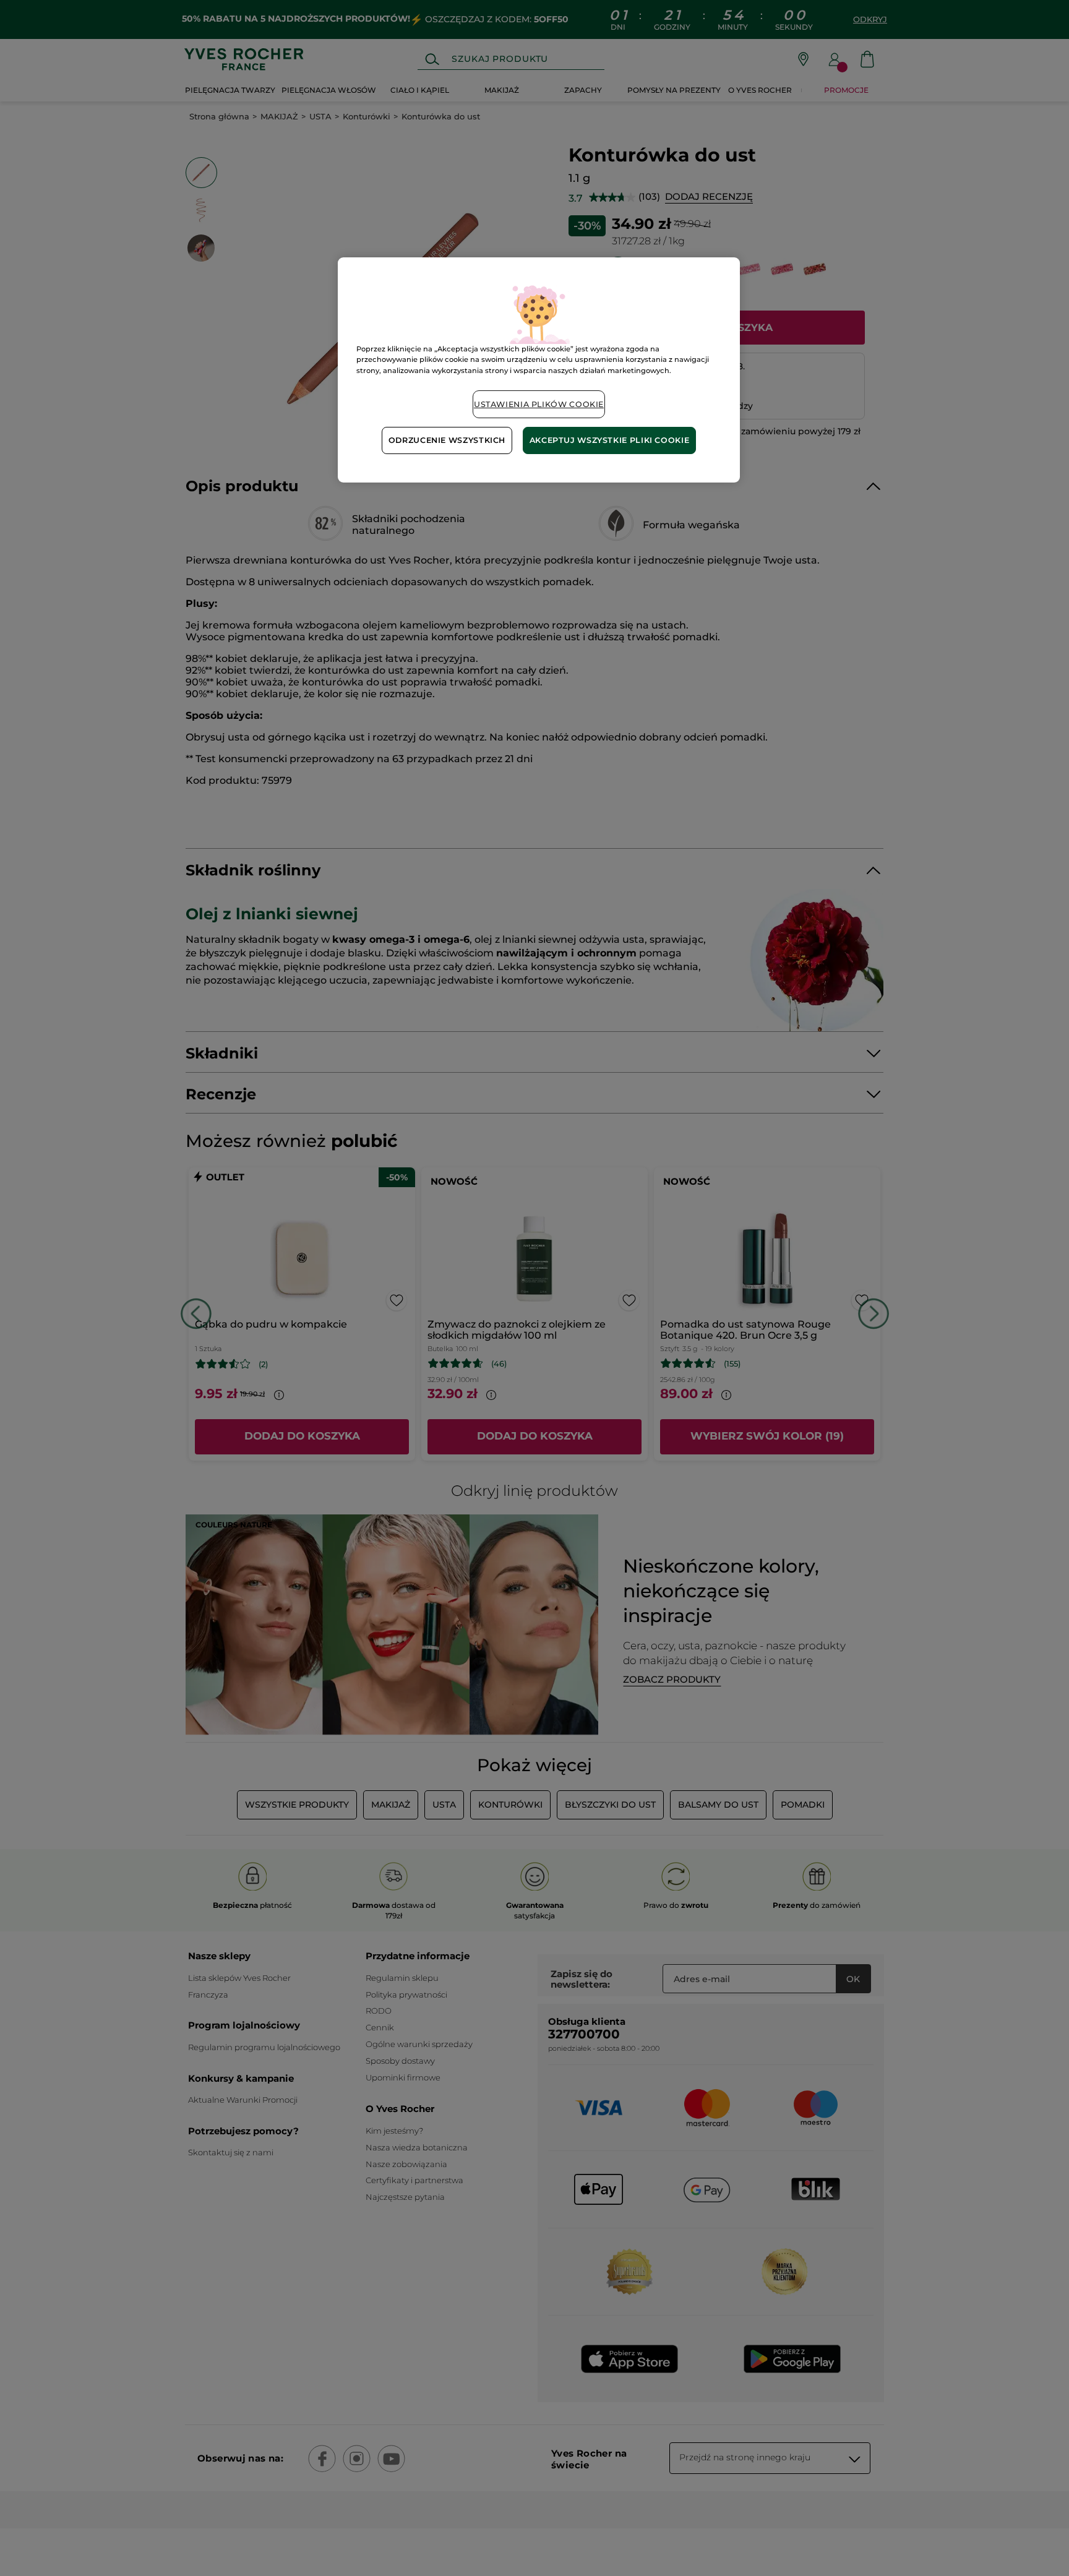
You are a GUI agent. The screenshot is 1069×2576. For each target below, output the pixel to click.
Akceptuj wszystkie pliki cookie (610, 440)
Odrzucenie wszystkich (447, 440)
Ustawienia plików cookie (539, 404)
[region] (539, 370)
